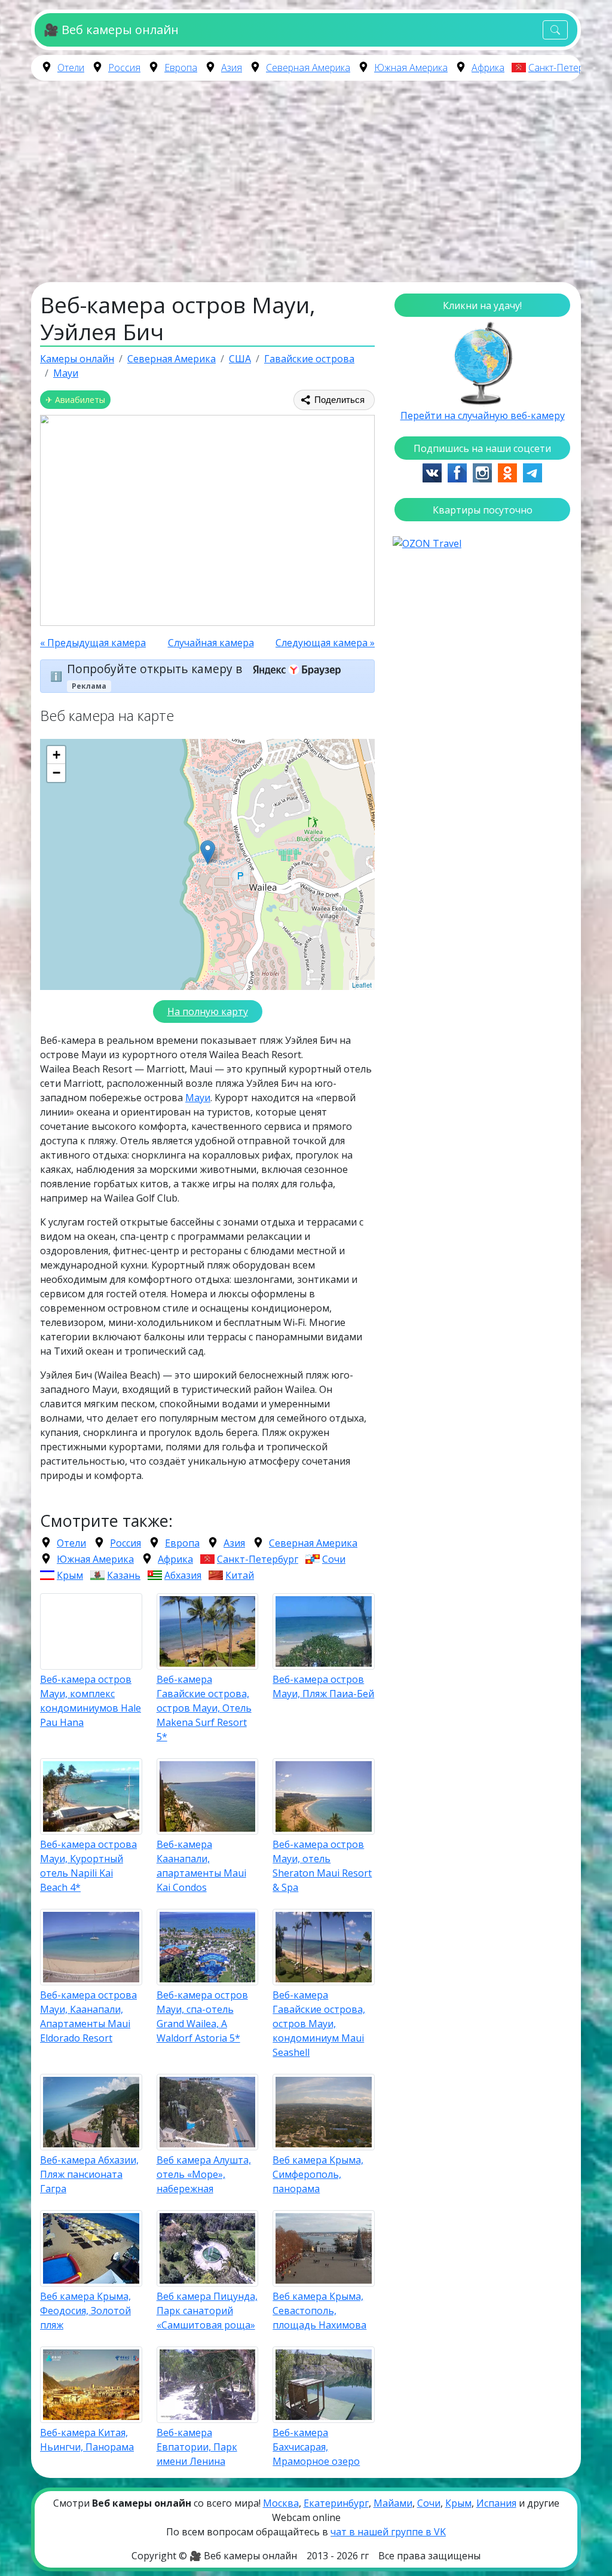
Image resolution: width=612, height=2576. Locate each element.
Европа (181, 68)
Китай (240, 1575)
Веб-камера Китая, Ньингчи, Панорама (87, 2440)
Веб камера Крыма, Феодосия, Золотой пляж (85, 2311)
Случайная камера (211, 643)
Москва (281, 2503)
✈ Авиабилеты (75, 400)
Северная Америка (308, 68)
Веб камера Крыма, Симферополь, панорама (318, 2174)
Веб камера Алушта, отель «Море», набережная (204, 2174)
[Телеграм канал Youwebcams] (533, 472)
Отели (71, 68)
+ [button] (56, 755)
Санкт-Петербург (566, 68)
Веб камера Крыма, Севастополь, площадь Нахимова (319, 2311)
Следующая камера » (325, 643)
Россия (124, 68)
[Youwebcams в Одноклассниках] (507, 472)
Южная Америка (411, 68)
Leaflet (362, 985)
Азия (232, 68)
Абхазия (183, 1575)
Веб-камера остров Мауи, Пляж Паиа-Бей (323, 1686)
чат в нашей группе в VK (388, 2532)
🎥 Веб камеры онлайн (111, 30)
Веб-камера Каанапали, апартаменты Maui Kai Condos (201, 1866)
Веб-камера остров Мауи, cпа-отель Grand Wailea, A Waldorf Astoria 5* (202, 2016)
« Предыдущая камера (93, 643)
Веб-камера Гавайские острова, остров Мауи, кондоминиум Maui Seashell (319, 2024)
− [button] (56, 773)
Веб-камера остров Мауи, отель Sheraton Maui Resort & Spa (322, 1866)
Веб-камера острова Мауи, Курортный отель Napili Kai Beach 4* (88, 1866)
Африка (488, 68)
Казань (124, 1575)
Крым (70, 1575)
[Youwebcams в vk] (432, 472)
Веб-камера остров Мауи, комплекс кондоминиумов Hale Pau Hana (91, 1701)
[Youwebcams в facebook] (457, 472)
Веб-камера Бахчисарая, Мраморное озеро (316, 2447)
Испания (496, 2503)
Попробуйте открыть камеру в (156, 669)
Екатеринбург (336, 2503)
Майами (393, 2503)
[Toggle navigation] (555, 30)
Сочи (334, 1559)
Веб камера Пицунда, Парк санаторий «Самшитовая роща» (207, 2311)
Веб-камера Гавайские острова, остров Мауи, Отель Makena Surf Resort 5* (204, 1708)
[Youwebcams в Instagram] (482, 472)
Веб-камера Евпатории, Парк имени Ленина (197, 2447)
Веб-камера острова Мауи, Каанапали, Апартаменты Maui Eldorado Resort (88, 2016)
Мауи (198, 1098)
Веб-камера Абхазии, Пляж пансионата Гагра (89, 2174)
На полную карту (208, 1012)
